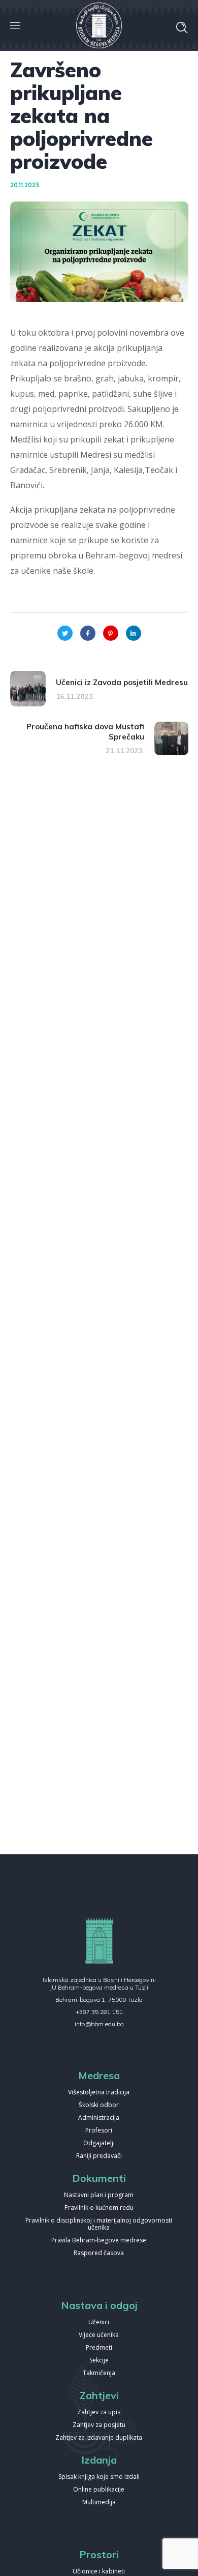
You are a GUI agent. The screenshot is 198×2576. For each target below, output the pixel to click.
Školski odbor (99, 2105)
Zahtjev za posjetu (99, 2425)
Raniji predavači (99, 2156)
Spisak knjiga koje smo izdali (99, 2477)
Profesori (99, 2131)
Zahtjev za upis (99, 2412)
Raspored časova (99, 2253)
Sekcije (99, 2361)
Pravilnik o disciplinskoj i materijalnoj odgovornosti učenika (99, 2224)
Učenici (99, 2322)
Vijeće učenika (99, 2335)
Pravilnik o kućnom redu (99, 2208)
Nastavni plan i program (99, 2195)
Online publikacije (99, 2490)
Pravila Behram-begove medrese (99, 2241)
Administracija (99, 2118)
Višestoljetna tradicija (99, 2093)
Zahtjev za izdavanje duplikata (99, 2438)
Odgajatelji (99, 2143)
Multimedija (99, 2503)
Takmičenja (99, 2373)
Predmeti (99, 2348)
